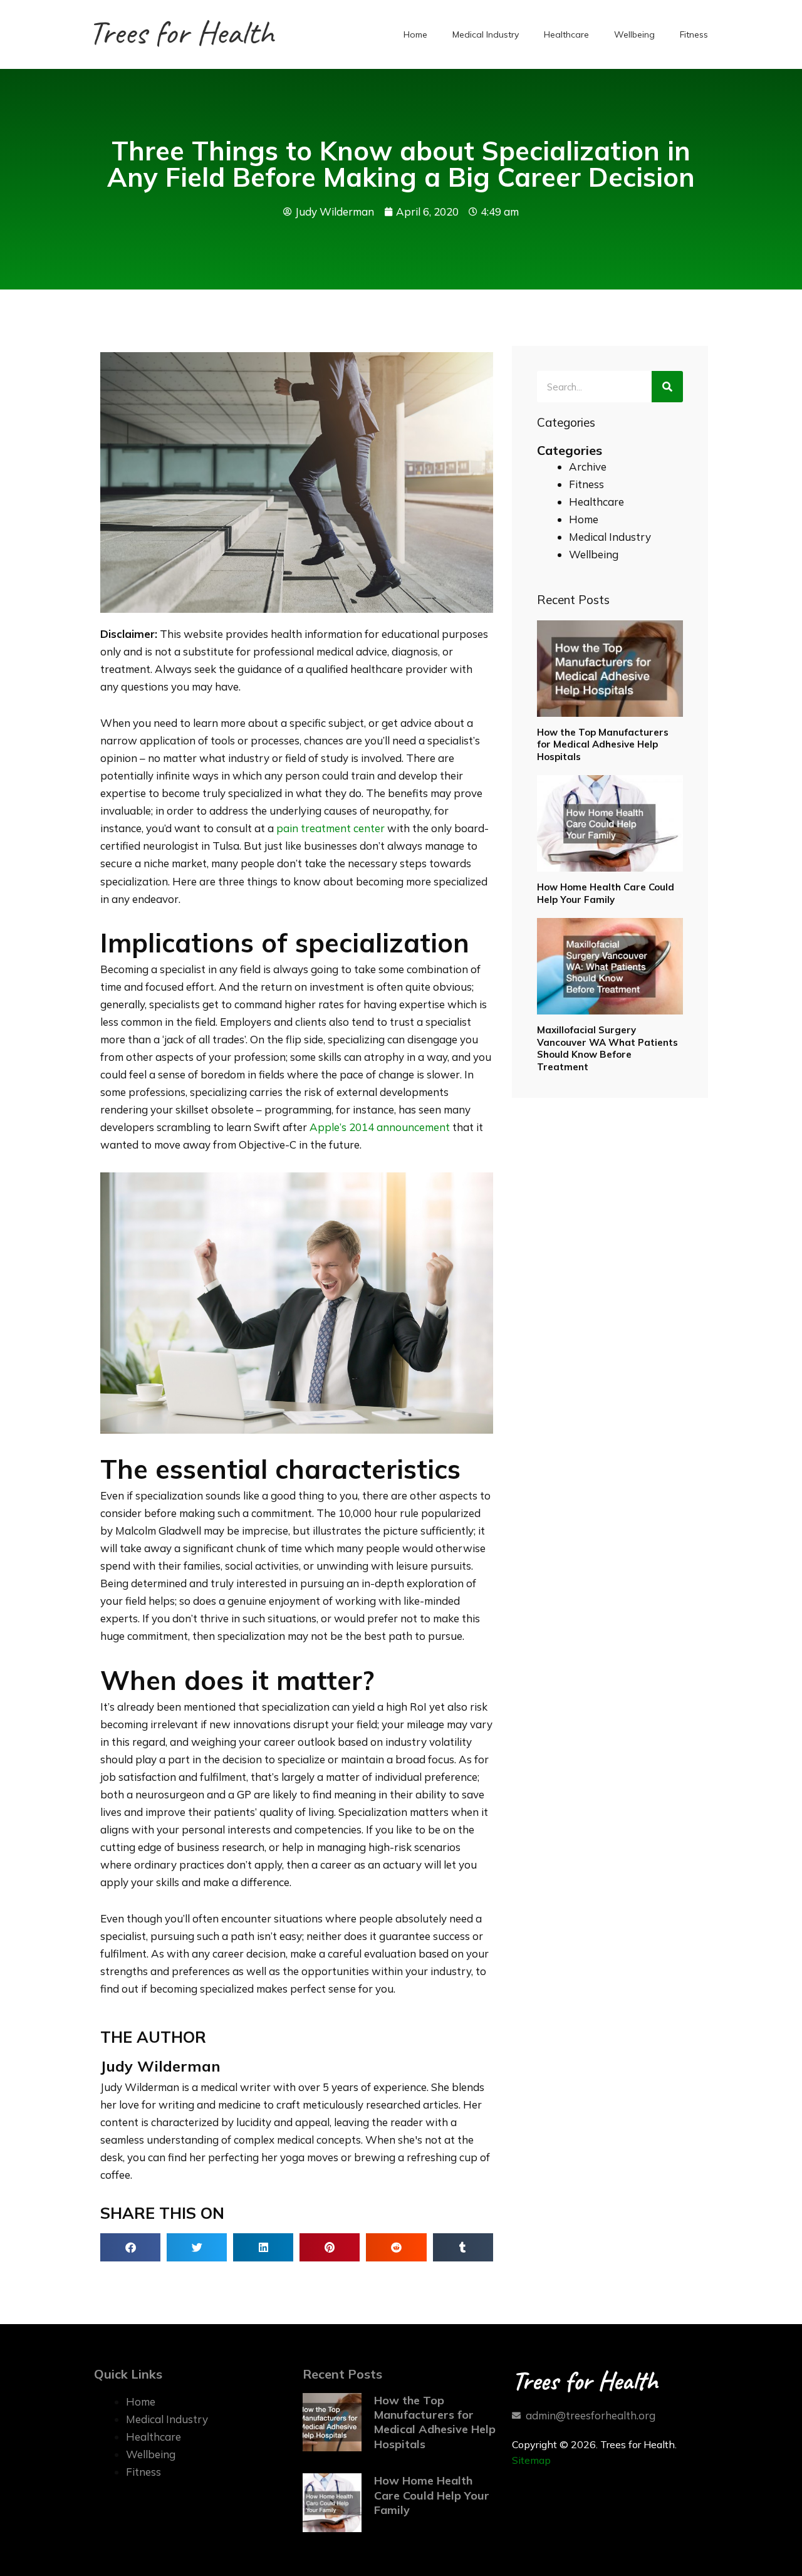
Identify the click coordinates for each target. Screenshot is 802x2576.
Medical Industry (486, 34)
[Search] (667, 387)
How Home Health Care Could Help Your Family (606, 893)
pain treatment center (331, 828)
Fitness (694, 34)
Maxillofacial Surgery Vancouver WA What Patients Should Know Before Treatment (607, 1048)
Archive (588, 467)
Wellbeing (634, 34)
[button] (130, 2247)
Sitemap (531, 2460)
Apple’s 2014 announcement (380, 1127)
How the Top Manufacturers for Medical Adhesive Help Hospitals (603, 744)
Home (415, 34)
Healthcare (566, 34)
